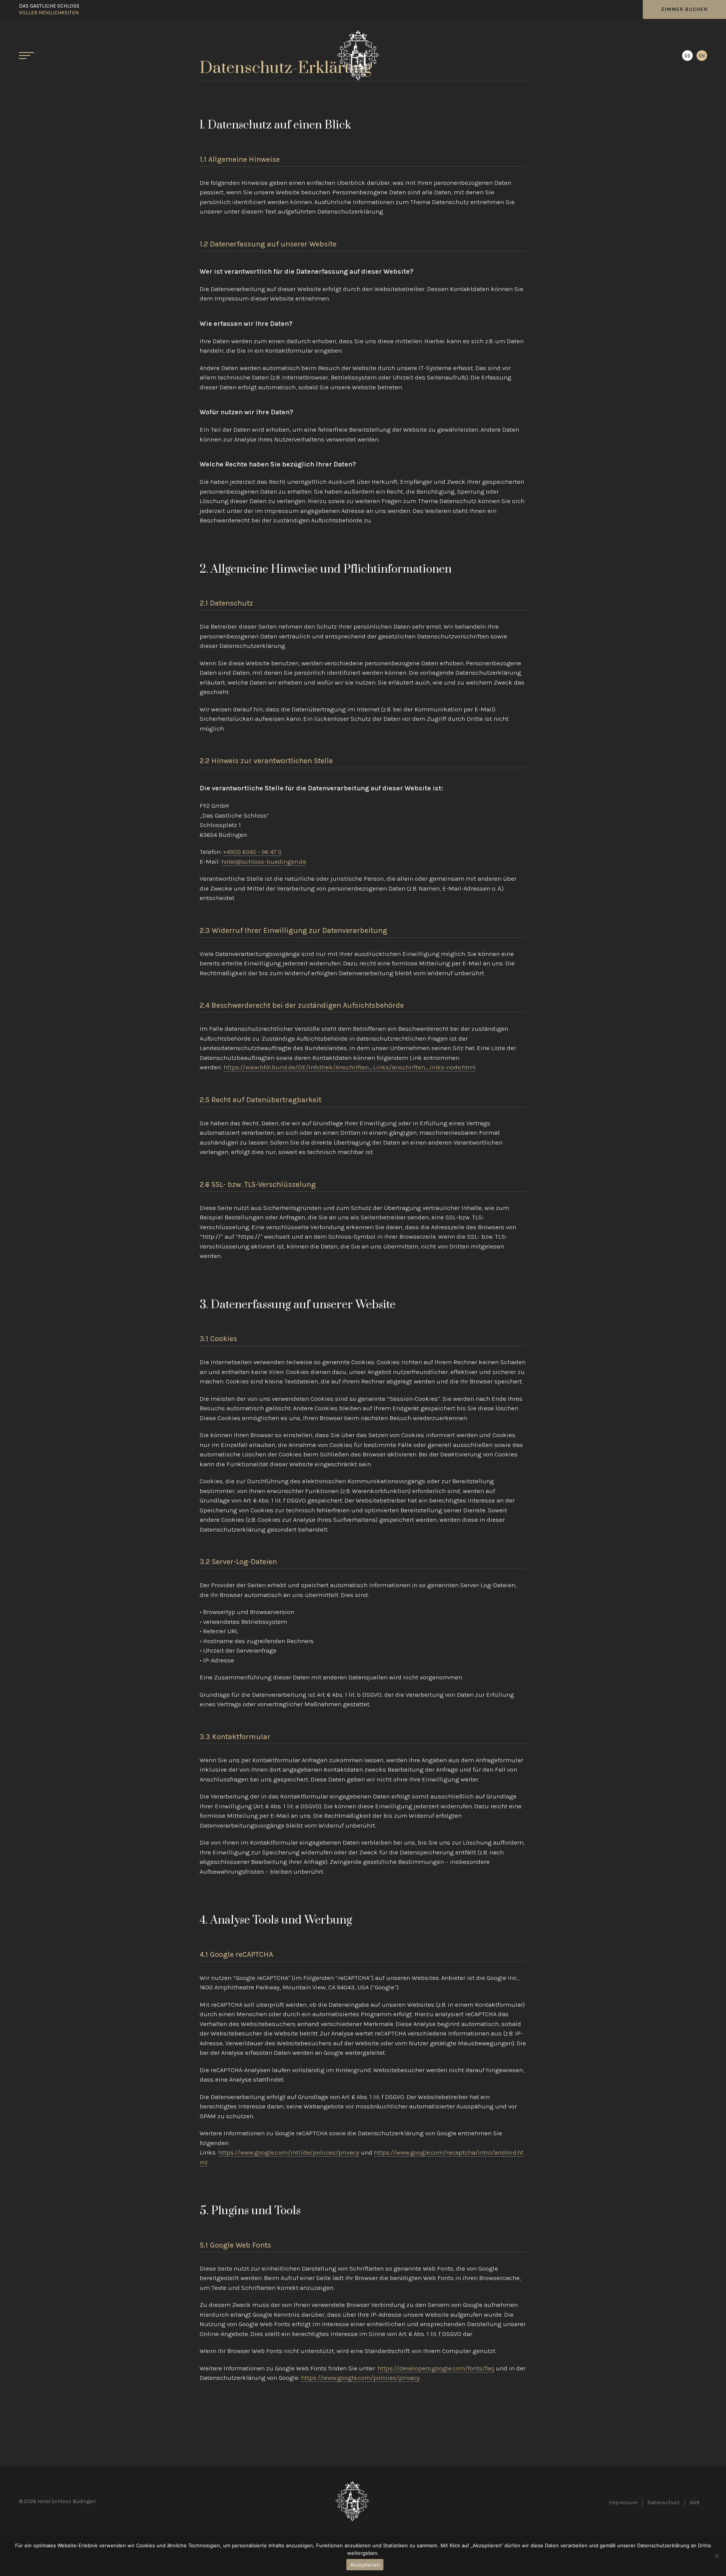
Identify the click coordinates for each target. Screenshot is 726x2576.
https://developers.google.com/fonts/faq (436, 2379)
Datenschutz (664, 2513)
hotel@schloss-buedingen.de (264, 872)
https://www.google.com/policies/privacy (360, 2388)
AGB (695, 2513)
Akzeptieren (365, 2565)
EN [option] (702, 56)
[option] (702, 56)
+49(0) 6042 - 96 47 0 (252, 862)
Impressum (623, 2513)
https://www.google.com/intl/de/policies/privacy (289, 2163)
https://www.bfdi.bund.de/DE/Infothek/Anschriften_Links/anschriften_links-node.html (350, 1078)
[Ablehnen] (717, 2556)
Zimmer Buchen (684, 9)
